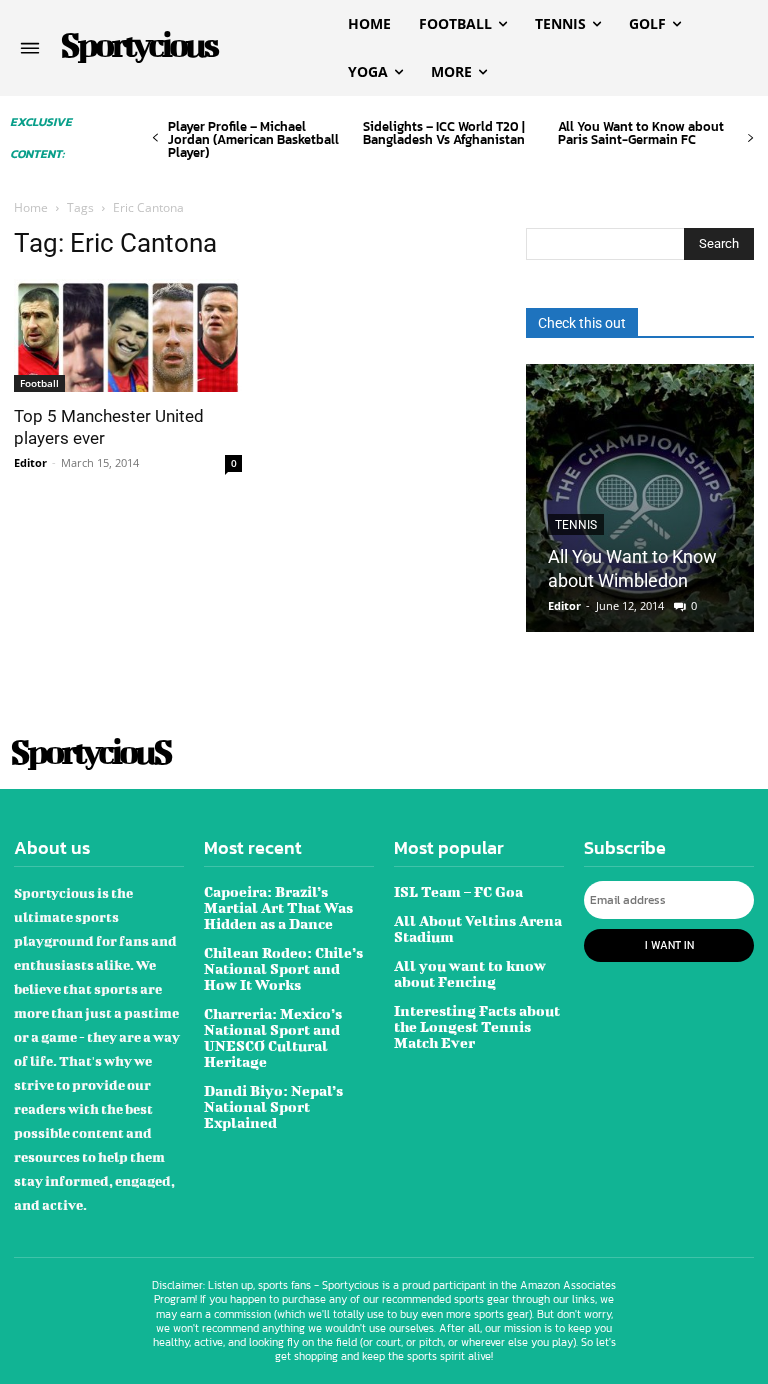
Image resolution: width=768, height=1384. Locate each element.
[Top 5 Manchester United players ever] (128, 335)
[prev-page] (155, 138)
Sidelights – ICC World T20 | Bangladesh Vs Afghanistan (444, 133)
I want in (669, 945)
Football (39, 383)
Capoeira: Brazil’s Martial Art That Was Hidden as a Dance (278, 907)
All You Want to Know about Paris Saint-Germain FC (641, 133)
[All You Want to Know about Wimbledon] (640, 498)
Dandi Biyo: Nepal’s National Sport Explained (273, 1106)
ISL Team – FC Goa (458, 891)
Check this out (582, 323)
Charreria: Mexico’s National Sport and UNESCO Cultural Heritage (273, 1037)
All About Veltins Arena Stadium (478, 928)
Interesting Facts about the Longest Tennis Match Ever (477, 1026)
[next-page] (750, 138)
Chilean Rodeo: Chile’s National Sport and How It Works (283, 968)
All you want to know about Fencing (470, 973)
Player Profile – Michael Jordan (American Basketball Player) (253, 139)
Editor (30, 462)
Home (31, 207)
